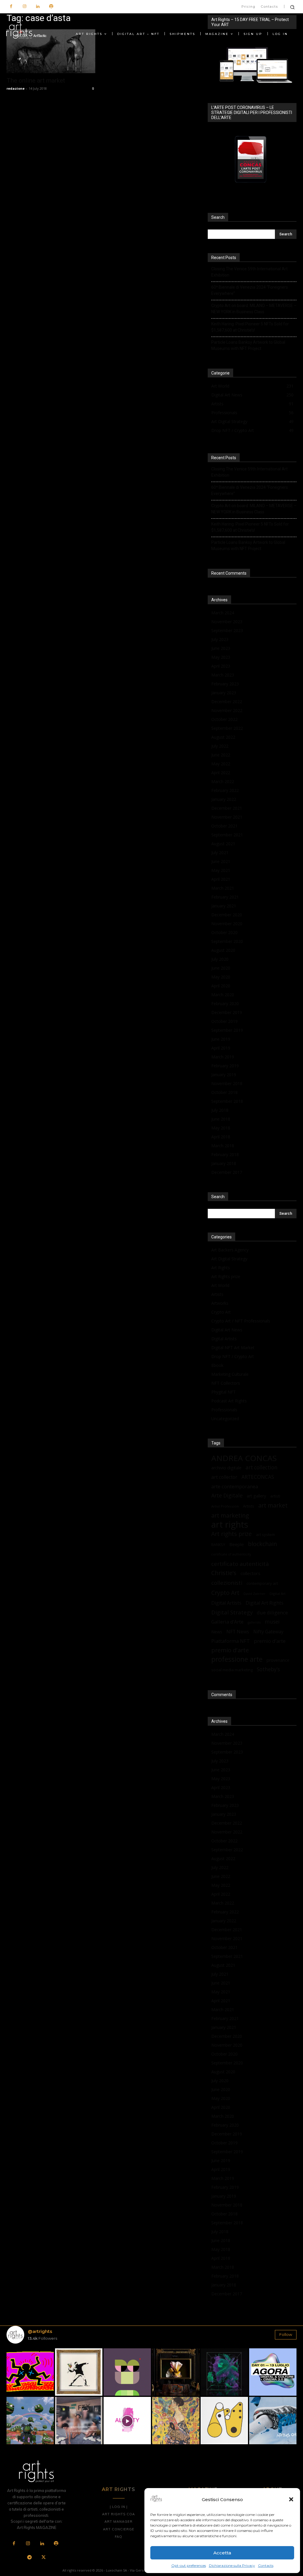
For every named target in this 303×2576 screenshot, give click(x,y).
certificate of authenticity (231, 1554)
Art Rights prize (226, 1276)
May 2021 (221, 870)
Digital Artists (224, 1339)
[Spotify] (51, 7)
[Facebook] (11, 7)
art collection (262, 1467)
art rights (230, 1525)
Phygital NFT (224, 1392)
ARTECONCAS (258, 1477)
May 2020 (221, 977)
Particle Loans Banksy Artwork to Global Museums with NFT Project (248, 345)
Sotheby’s (268, 1669)
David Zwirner (254, 1594)
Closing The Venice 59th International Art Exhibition (249, 272)
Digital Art (278, 1594)
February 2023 (225, 684)
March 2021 (223, 888)
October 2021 (224, 826)
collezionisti (227, 1583)
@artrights (40, 2331)
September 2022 (227, 728)
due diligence (272, 1612)
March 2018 (223, 1146)
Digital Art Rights (265, 1603)
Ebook (217, 1365)
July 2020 (220, 959)
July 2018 (220, 1110)
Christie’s (224, 1573)
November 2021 (227, 817)
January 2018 (224, 1163)
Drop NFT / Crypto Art (233, 1356)
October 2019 (224, 1021)
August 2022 (223, 737)
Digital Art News (227, 1330)
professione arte (237, 1659)
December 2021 (227, 808)
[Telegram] (30, 2558)
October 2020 (224, 932)
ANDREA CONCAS (244, 1458)
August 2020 (223, 950)
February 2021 (225, 897)
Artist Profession (225, 1506)
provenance (278, 1660)
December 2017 (227, 1172)
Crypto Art (221, 1312)
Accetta (222, 2553)
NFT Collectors (226, 1383)
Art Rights (221, 1268)
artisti (275, 1496)
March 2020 (223, 995)
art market (273, 1505)
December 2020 (227, 915)
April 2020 (221, 986)
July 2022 (220, 746)
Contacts (266, 2565)
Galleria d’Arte (227, 1622)
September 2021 (227, 835)
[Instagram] (24, 7)
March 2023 (223, 675)
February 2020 (225, 1003)
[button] (291, 2499)
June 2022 (221, 755)
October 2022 (224, 719)
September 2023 (227, 630)
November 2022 (227, 710)
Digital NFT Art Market (233, 1348)
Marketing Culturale (230, 1374)
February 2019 (225, 1066)
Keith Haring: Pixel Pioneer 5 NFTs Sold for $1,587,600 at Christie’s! (250, 327)
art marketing (230, 1515)
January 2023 (224, 693)
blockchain (262, 1544)
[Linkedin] (38, 7)
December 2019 (227, 1012)
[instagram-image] (30, 2372)
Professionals (224, 1410)
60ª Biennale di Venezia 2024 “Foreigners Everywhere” (250, 290)
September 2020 (227, 941)
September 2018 (227, 1101)
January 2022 (224, 799)
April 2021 (221, 879)
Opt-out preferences (189, 2565)
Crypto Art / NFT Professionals (241, 1321)
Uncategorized (225, 1419)
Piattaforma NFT (231, 1641)
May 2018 (221, 1128)
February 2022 (225, 790)
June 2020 (221, 968)
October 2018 (224, 1092)
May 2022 (221, 764)
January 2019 (224, 1075)
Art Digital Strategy (229, 1259)
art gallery (256, 1496)
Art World (220, 1285)
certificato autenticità (240, 1564)
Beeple (237, 1544)
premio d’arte (270, 1641)
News (217, 1632)
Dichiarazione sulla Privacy (232, 2565)
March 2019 (223, 1057)
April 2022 (221, 773)
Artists (217, 1294)
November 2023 (227, 622)
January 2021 (224, 906)
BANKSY (218, 1545)
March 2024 (223, 613)
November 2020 (227, 924)
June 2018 (221, 1119)
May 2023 (221, 657)
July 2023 (220, 639)
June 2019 (221, 1039)
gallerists (254, 1622)
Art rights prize (232, 1534)
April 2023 (221, 666)
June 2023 (221, 648)
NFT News (238, 1632)
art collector (224, 1477)
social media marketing (232, 1670)
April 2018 (221, 1137)
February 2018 (225, 1154)
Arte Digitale (227, 1496)
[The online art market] (51, 51)
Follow (286, 2334)
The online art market (36, 81)
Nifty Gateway (268, 1632)
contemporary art (262, 1583)
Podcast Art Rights (229, 1401)
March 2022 (223, 781)
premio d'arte (230, 1650)
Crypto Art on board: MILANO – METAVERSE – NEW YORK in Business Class (254, 309)
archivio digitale (226, 1468)
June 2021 (221, 861)
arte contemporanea (235, 1486)
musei (272, 1622)
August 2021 (223, 844)
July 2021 (220, 852)
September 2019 (227, 1030)
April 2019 (221, 1048)
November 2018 (227, 1083)
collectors (250, 1573)
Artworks (220, 1303)
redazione (16, 88)
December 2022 (227, 702)
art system (265, 1534)
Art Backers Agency (230, 1250)
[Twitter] (43, 2558)
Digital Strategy (232, 1612)
